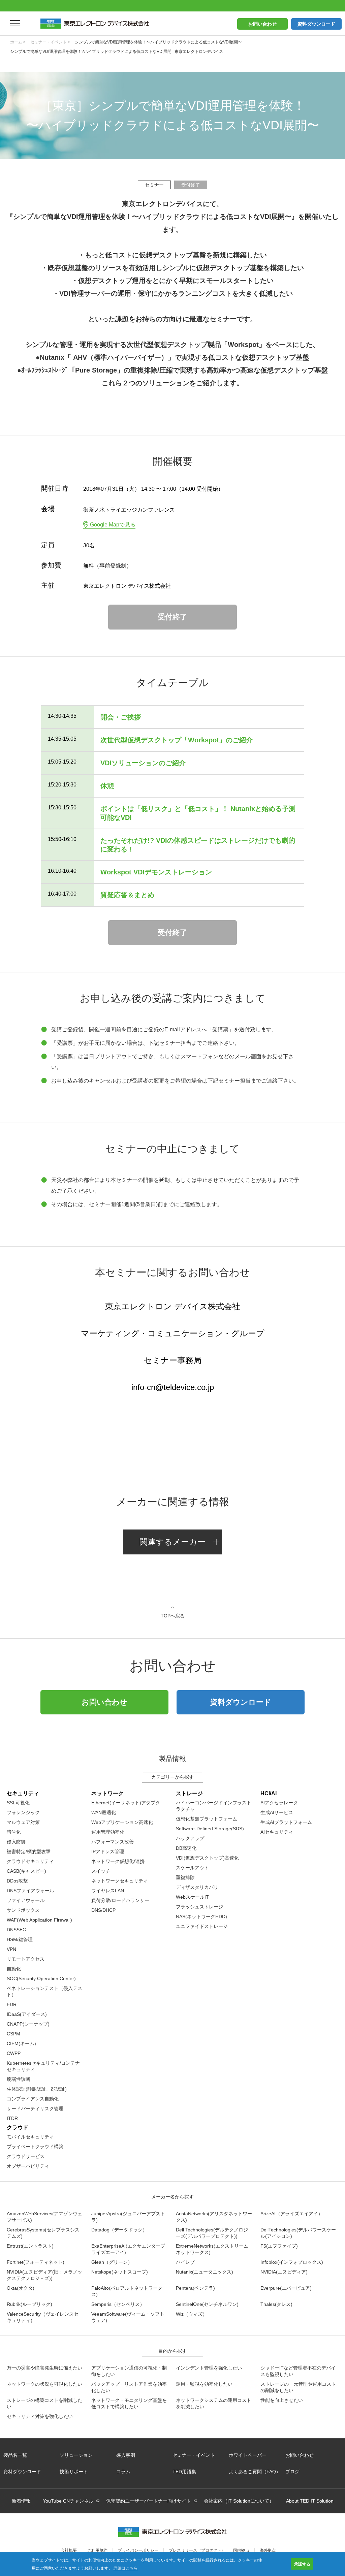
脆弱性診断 (19, 2079)
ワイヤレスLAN (108, 1891)
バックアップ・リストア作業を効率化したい (129, 2387)
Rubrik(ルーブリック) (29, 2304)
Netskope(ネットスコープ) (120, 2272)
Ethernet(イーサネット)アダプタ (126, 1803)
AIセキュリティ (277, 1832)
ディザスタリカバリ (197, 1887)
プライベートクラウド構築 (35, 2147)
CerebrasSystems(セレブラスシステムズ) (43, 2233)
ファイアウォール (26, 1900)
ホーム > (18, 42)
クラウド (18, 2128)
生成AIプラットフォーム (286, 1822)
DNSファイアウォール (30, 1891)
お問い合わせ (262, 24)
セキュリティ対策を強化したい (40, 2416)
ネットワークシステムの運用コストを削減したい (214, 2403)
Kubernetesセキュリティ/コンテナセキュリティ (43, 2066)
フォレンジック (23, 1812)
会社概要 (69, 2550)
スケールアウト (192, 1868)
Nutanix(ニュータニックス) (205, 2272)
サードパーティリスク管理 (35, 2108)
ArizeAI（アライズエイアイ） (292, 2214)
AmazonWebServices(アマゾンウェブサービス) (44, 2217)
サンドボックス (23, 1910)
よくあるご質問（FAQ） (255, 2472)
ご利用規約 (97, 2550)
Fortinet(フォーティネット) (36, 2262)
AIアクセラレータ (279, 1803)
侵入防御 (16, 1842)
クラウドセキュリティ (30, 1861)
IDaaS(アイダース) (27, 2014)
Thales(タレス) (276, 2304)
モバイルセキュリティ (30, 2137)
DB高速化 (186, 1848)
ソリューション (76, 2455)
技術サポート (74, 2472)
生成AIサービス (277, 1812)
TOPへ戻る (173, 1616)
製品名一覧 (15, 2455)
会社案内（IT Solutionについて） (239, 2501)
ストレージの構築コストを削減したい (44, 2403)
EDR (12, 2004)
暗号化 (14, 1832)
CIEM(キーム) (21, 2043)
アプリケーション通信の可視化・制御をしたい (129, 2371)
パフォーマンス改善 (113, 1842)
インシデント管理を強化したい (209, 2368)
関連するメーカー (172, 1542)
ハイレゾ (185, 2262)
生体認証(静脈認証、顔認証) (37, 2089)
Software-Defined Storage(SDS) (210, 1829)
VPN (11, 1949)
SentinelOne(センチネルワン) (207, 2304)
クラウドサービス (26, 2156)
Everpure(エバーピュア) (286, 2288)
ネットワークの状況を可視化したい (44, 2384)
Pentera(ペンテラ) (195, 2288)
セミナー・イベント (194, 2455)
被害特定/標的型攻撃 (29, 1851)
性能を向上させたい (282, 2400)
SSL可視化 (18, 1803)
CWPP (14, 2053)
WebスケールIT (192, 1897)
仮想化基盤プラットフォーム (207, 1819)
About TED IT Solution (310, 2501)
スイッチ (101, 1871)
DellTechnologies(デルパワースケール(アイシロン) (298, 2233)
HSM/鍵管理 (20, 1939)
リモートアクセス (26, 1959)
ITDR (12, 2118)
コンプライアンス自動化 (33, 2099)
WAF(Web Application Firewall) (39, 1920)
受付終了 (172, 617)
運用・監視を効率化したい (204, 2384)
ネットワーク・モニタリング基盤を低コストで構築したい (129, 2403)
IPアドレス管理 (108, 1851)
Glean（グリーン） (112, 2262)
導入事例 (126, 2455)
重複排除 (185, 1877)
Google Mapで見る (113, 525)
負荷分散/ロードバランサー (120, 1900)
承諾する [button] (302, 2564)
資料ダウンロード (316, 24)
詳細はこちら (126, 2568)
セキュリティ (23, 1793)
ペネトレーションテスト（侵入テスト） (44, 1991)
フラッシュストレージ (199, 1907)
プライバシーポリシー (138, 2550)
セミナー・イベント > (50, 42)
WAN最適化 (104, 1812)
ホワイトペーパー (248, 2455)
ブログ (292, 2472)
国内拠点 (241, 2550)
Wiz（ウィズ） (192, 2314)
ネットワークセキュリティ (120, 1881)
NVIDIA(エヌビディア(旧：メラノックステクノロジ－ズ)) (44, 2275)
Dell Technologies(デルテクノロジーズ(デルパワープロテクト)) (212, 2233)
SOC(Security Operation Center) (41, 1978)
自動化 (14, 1969)
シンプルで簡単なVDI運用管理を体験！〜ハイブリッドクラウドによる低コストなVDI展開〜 (158, 42)
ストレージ (189, 1793)
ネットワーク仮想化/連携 (118, 1861)
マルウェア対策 (23, 1822)
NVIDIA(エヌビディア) (284, 2272)
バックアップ (190, 1838)
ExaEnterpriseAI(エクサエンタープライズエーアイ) (128, 2249)
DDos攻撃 (17, 1881)
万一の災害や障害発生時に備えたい (44, 2368)
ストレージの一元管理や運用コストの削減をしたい (298, 2387)
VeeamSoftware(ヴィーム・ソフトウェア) (128, 2317)
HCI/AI (269, 1793)
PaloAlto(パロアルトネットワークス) (127, 2291)
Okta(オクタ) (21, 2288)
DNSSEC (16, 1930)
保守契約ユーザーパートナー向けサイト (149, 2501)
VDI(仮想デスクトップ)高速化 (207, 1858)
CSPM (13, 2034)
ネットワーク (107, 1793)
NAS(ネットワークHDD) (201, 1917)
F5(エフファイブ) (279, 2246)
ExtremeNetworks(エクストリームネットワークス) (212, 2249)
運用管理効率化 (108, 1832)
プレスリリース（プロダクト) (196, 2550)
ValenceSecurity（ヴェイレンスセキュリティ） (43, 2317)
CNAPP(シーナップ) (28, 2024)
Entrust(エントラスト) (30, 2246)
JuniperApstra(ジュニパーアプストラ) (128, 2217)
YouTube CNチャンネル (68, 2501)
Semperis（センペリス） (118, 2304)
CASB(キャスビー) (26, 1871)
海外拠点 (268, 2550)
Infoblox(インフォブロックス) (292, 2262)
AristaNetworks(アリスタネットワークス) (214, 2217)
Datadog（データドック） (119, 2230)
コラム (123, 2472)
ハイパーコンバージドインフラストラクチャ (214, 1806)
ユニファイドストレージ (202, 1926)
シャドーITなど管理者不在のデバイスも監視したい (298, 2371)
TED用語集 (184, 2472)
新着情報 (21, 2501)
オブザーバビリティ (28, 2166)
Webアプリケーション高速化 (122, 1822)
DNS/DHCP (103, 1910)
